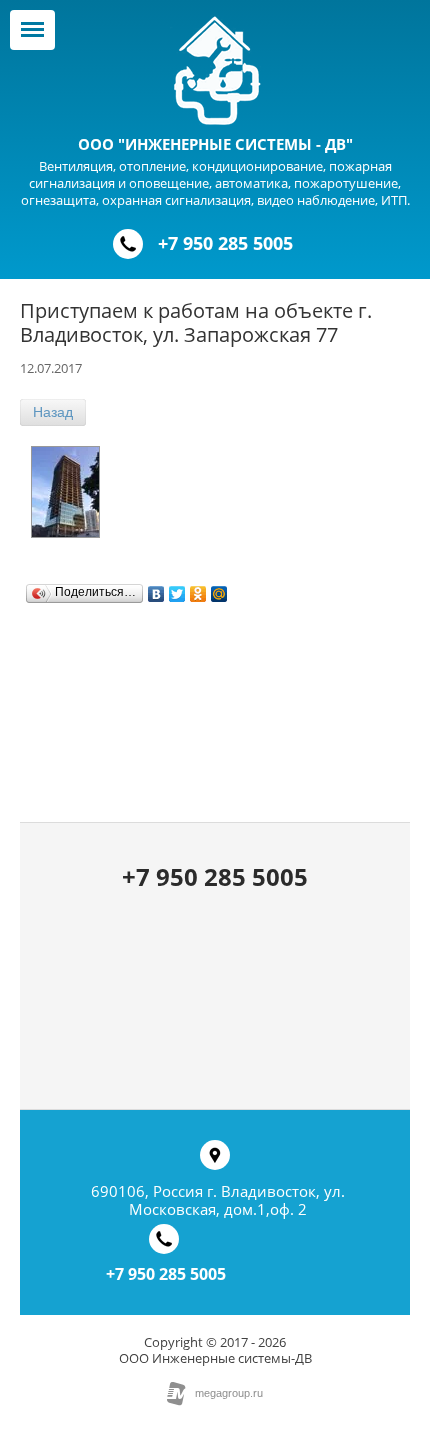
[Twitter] (177, 589)
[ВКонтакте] (156, 589)
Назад (53, 412)
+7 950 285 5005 (225, 243)
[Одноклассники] (198, 589)
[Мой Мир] (219, 589)
